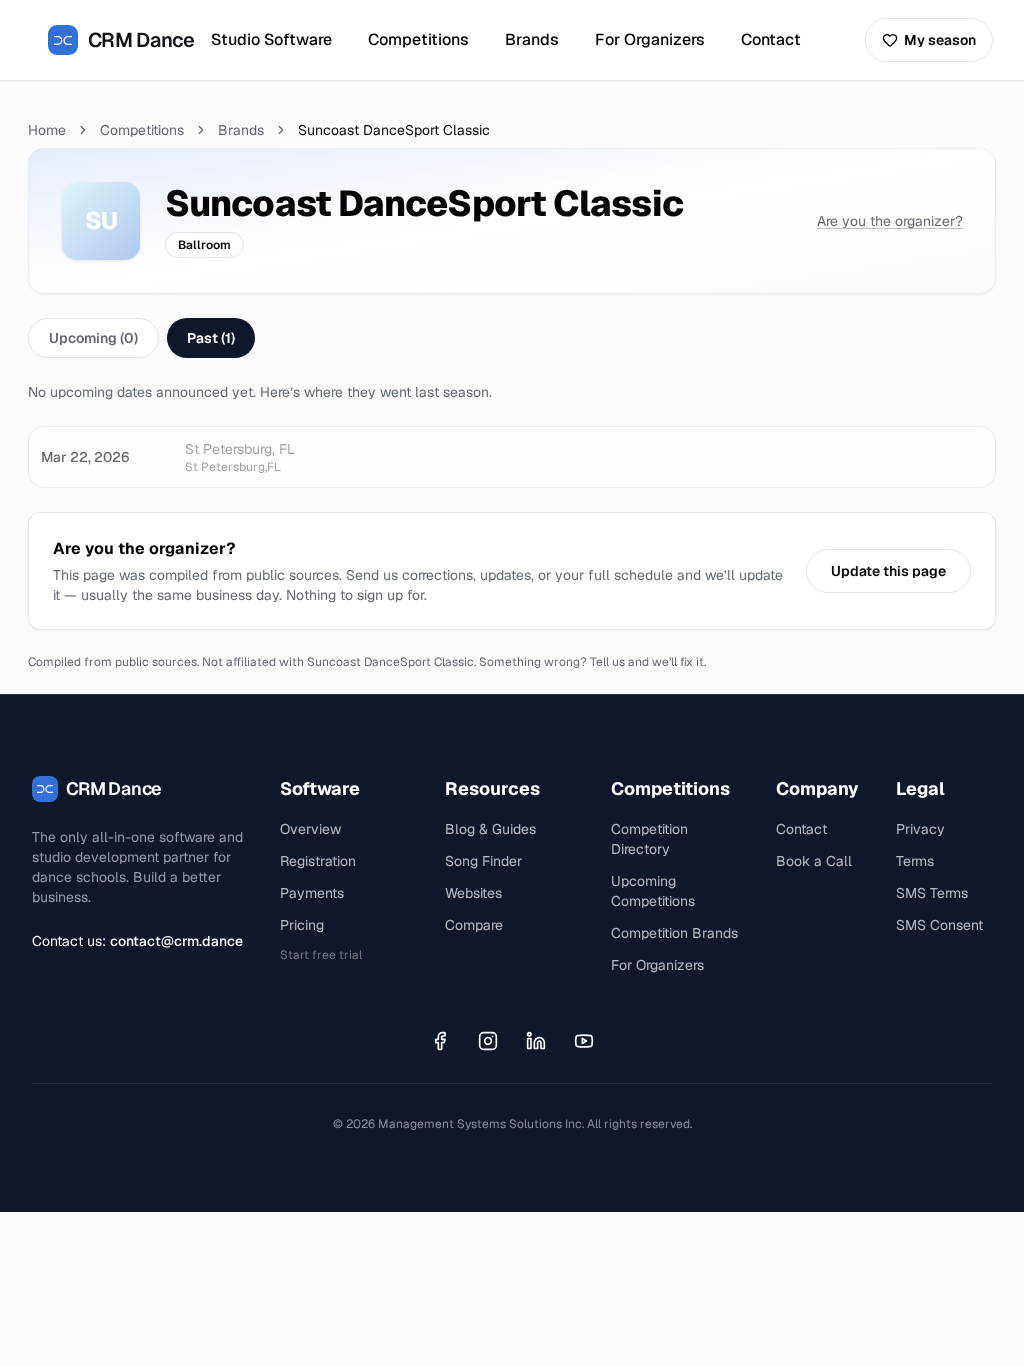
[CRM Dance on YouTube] (584, 1041)
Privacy (920, 829)
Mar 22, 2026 (85, 457)
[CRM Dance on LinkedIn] (536, 1041)
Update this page (888, 571)
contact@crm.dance (176, 941)
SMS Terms (932, 893)
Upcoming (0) (93, 338)
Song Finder (483, 861)
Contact (771, 39)
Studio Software (271, 39)
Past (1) (211, 338)
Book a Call (814, 861)
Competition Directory (649, 839)
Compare (474, 925)
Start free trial (321, 955)
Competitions (418, 39)
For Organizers (650, 39)
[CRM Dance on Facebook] (440, 1041)
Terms (915, 861)
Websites (473, 893)
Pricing (302, 925)
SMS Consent (939, 925)
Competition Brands (674, 933)
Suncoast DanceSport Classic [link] (394, 130)
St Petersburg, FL (240, 449)
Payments (312, 893)
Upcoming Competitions (653, 891)
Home (47, 130)
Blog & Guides (490, 829)
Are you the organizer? (890, 221)
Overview (310, 829)
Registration (318, 861)
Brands (532, 39)
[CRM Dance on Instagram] (488, 1041)
